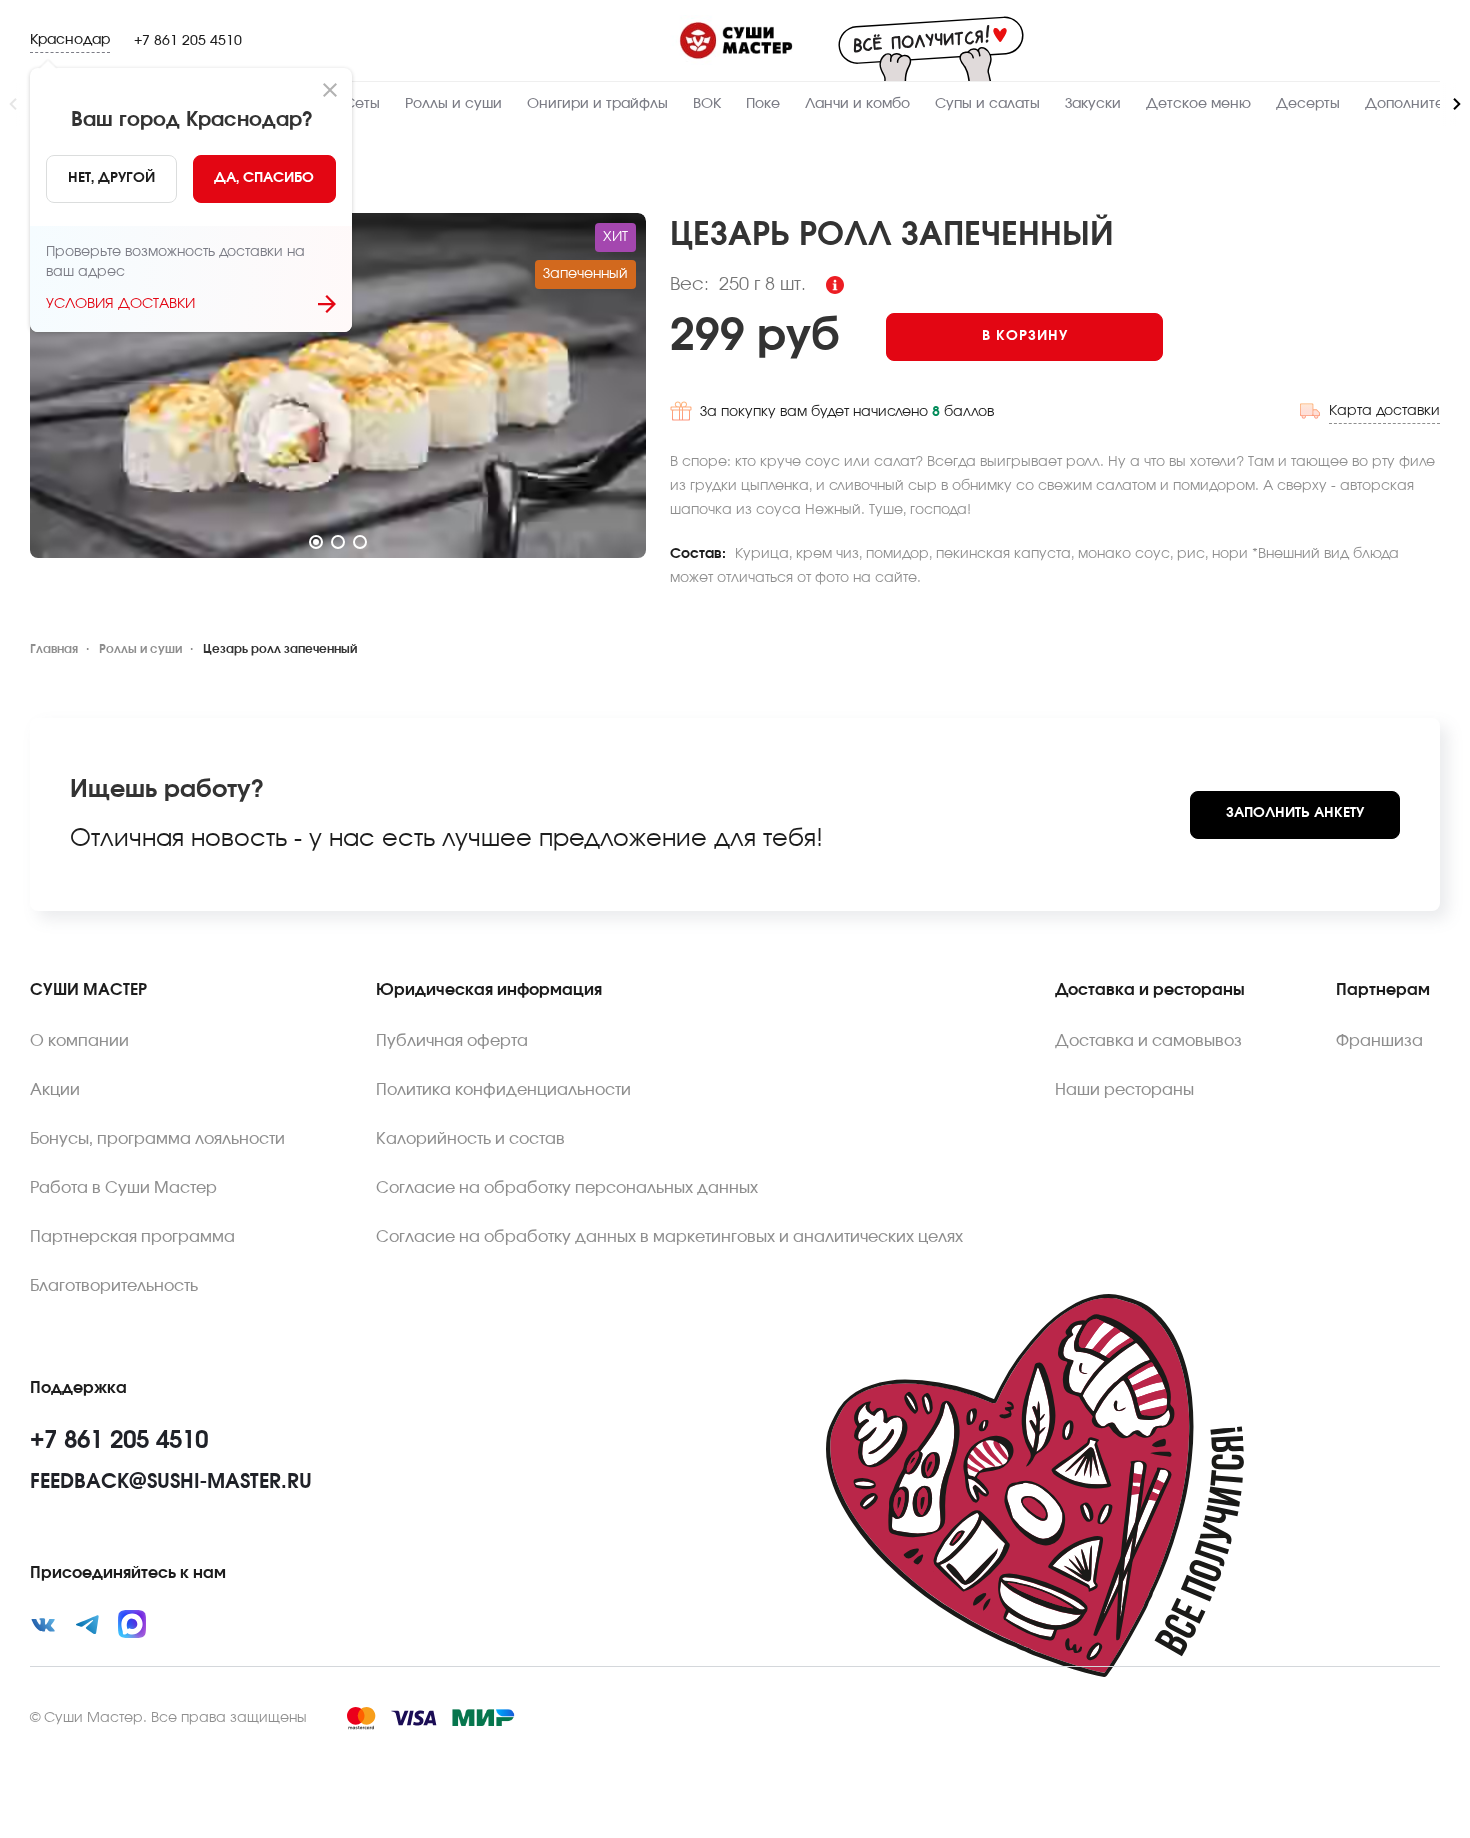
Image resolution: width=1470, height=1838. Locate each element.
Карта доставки (1384, 411)
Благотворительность (114, 1286)
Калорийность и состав (470, 1139)
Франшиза (1379, 1041)
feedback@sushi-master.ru (171, 1482)
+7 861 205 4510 (188, 41)
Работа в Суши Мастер (123, 1188)
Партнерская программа (132, 1237)
